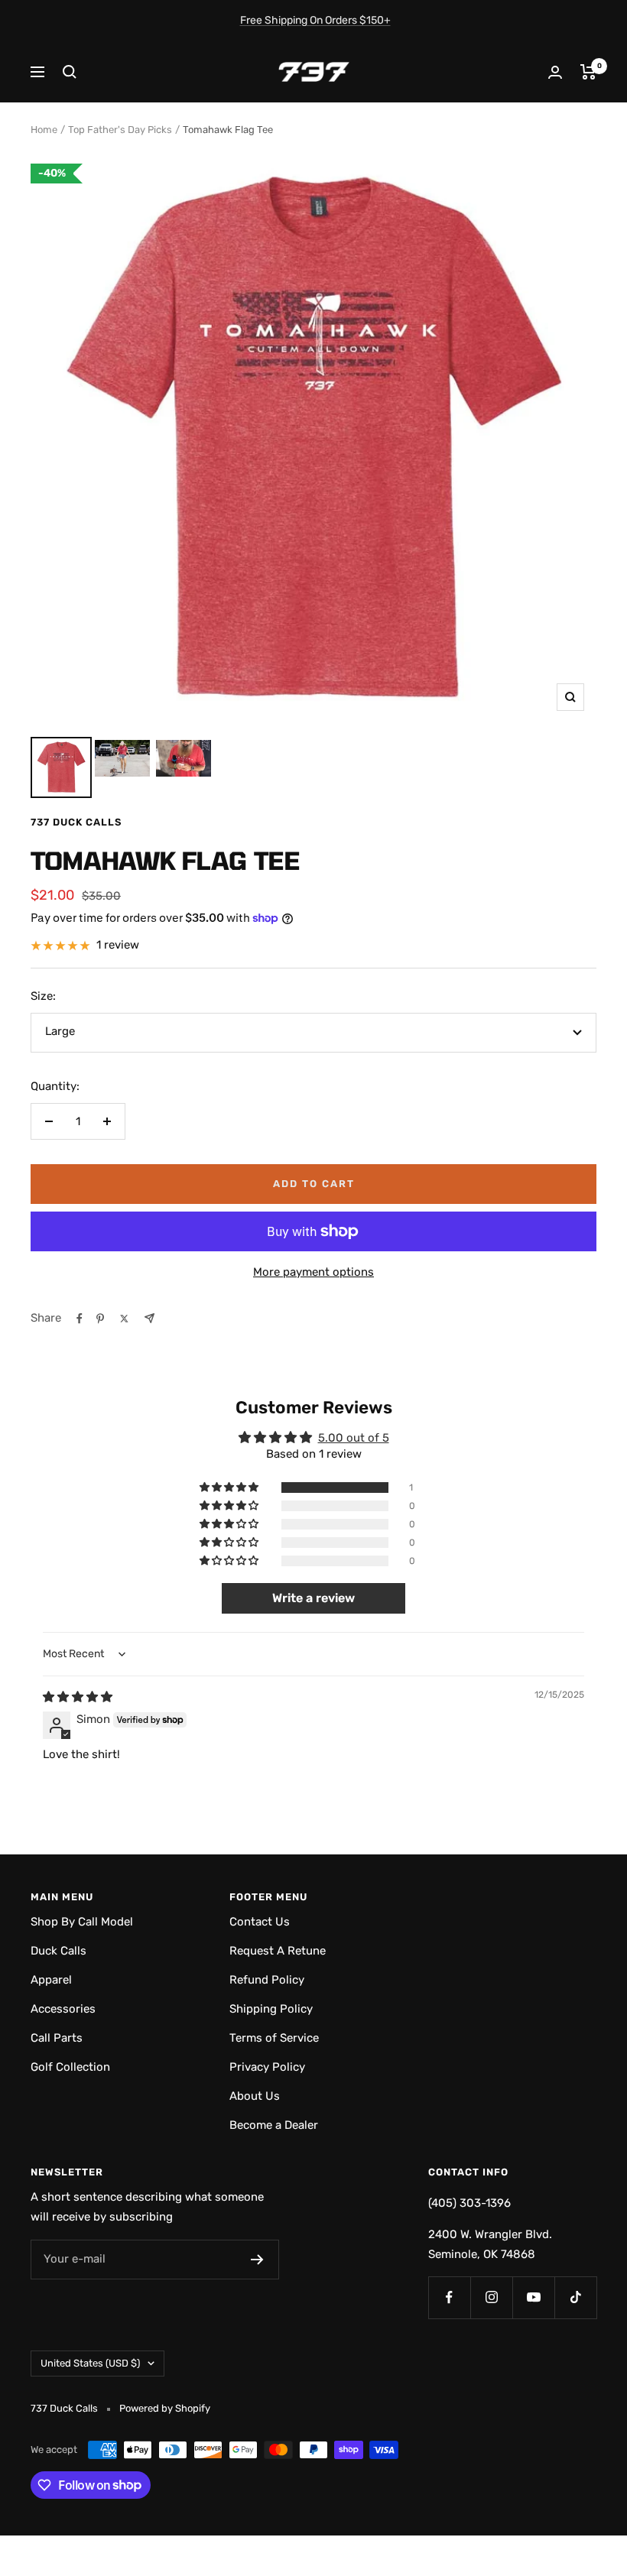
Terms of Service (274, 2038)
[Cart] (588, 72)
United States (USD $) (90, 2363)
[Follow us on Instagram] (491, 2297)
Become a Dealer (274, 2125)
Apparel (51, 1980)
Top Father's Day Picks (120, 130)
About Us (255, 2096)
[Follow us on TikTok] (575, 2297)
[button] (230, 1488)
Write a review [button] (313, 1598)
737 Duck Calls (76, 822)
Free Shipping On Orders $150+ (315, 20)
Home (44, 130)
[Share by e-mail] (149, 1318)
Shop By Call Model (82, 1922)
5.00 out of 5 (354, 1438)
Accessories (63, 2009)
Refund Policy (267, 1980)
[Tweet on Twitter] (124, 1319)
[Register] (257, 2260)
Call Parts (57, 2038)
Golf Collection (70, 2067)
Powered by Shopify (165, 2408)
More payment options (313, 1272)
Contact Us (260, 1922)
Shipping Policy (271, 2009)
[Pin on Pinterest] (100, 1319)
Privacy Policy (267, 2067)
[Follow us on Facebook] (449, 2297)
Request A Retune (278, 1951)
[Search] (70, 72)
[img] (78, 1697)
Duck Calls (58, 1951)
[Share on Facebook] (80, 1319)
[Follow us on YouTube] (533, 2297)
